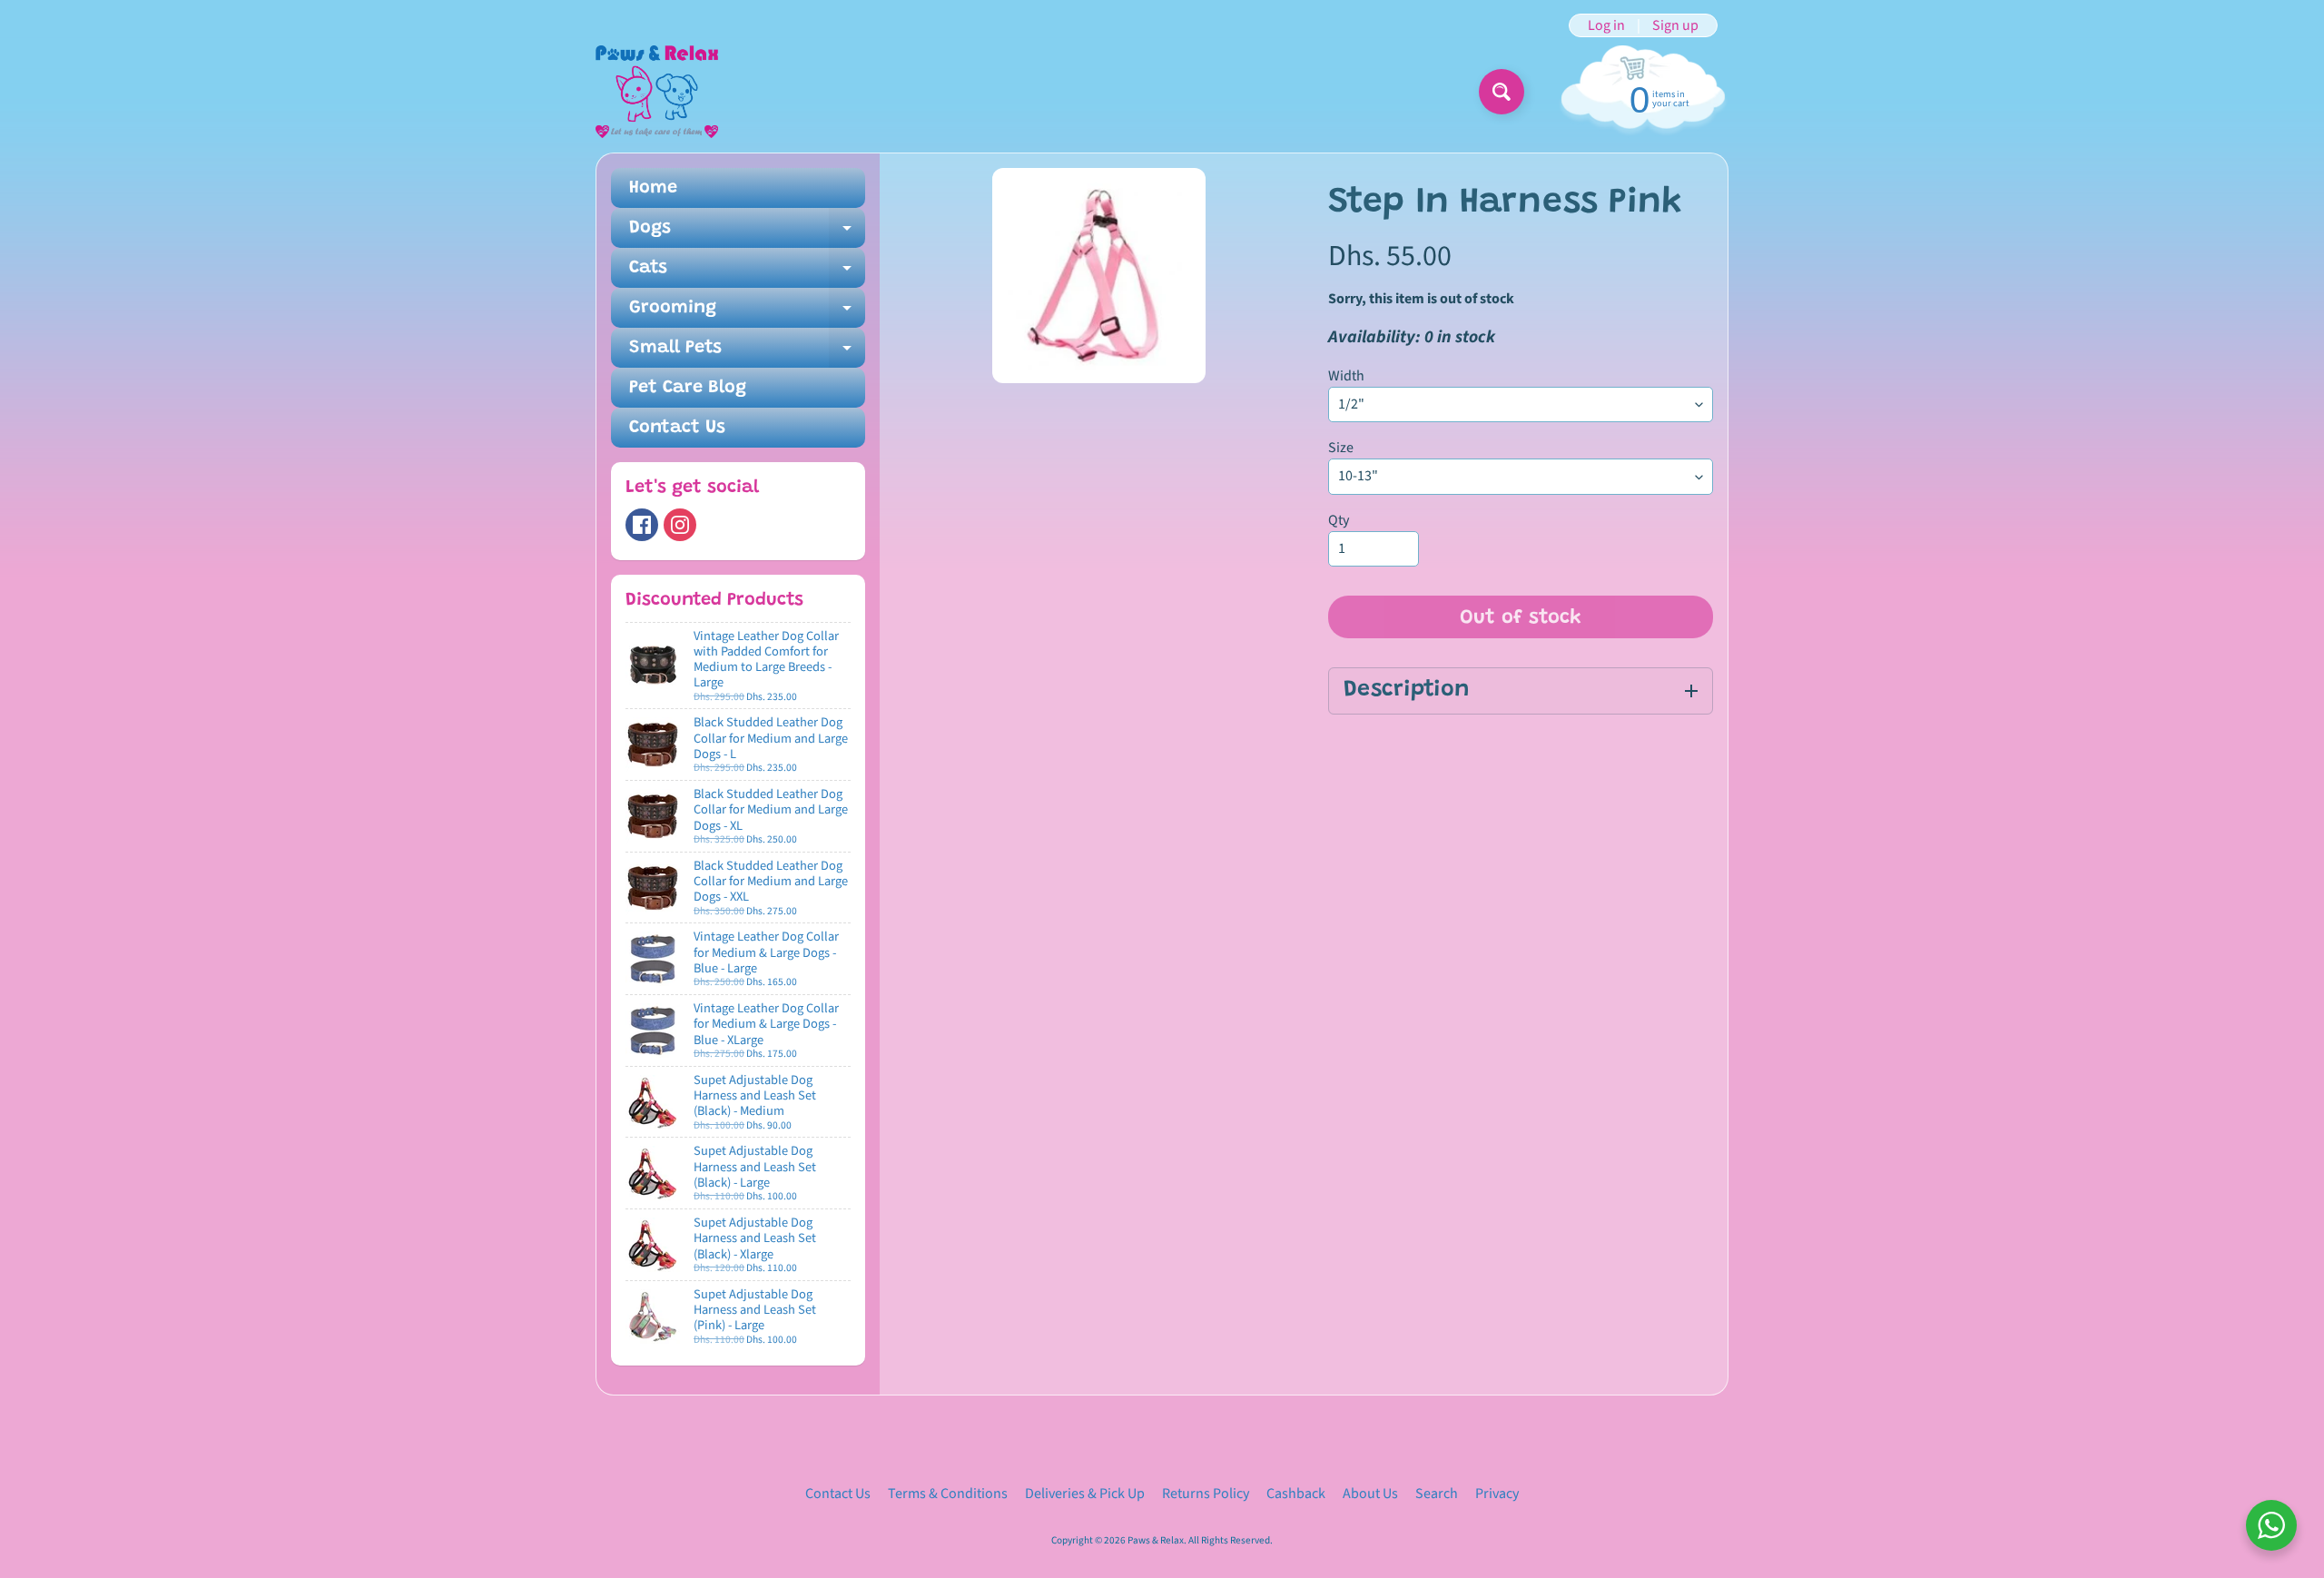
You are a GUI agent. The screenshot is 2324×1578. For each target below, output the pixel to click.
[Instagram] (680, 525)
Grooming (747, 313)
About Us (1370, 1494)
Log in (1606, 25)
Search (1437, 1494)
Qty (1339, 520)
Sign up (1675, 25)
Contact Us (677, 428)
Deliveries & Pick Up (1085, 1494)
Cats (747, 273)
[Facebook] (642, 525)
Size (1341, 448)
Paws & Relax (1156, 1540)
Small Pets (747, 353)
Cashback (1296, 1494)
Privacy (1497, 1494)
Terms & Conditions (948, 1494)
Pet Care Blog (688, 388)
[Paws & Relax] (657, 92)
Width (1346, 376)
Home (653, 188)
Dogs (747, 233)
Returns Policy (1206, 1494)
